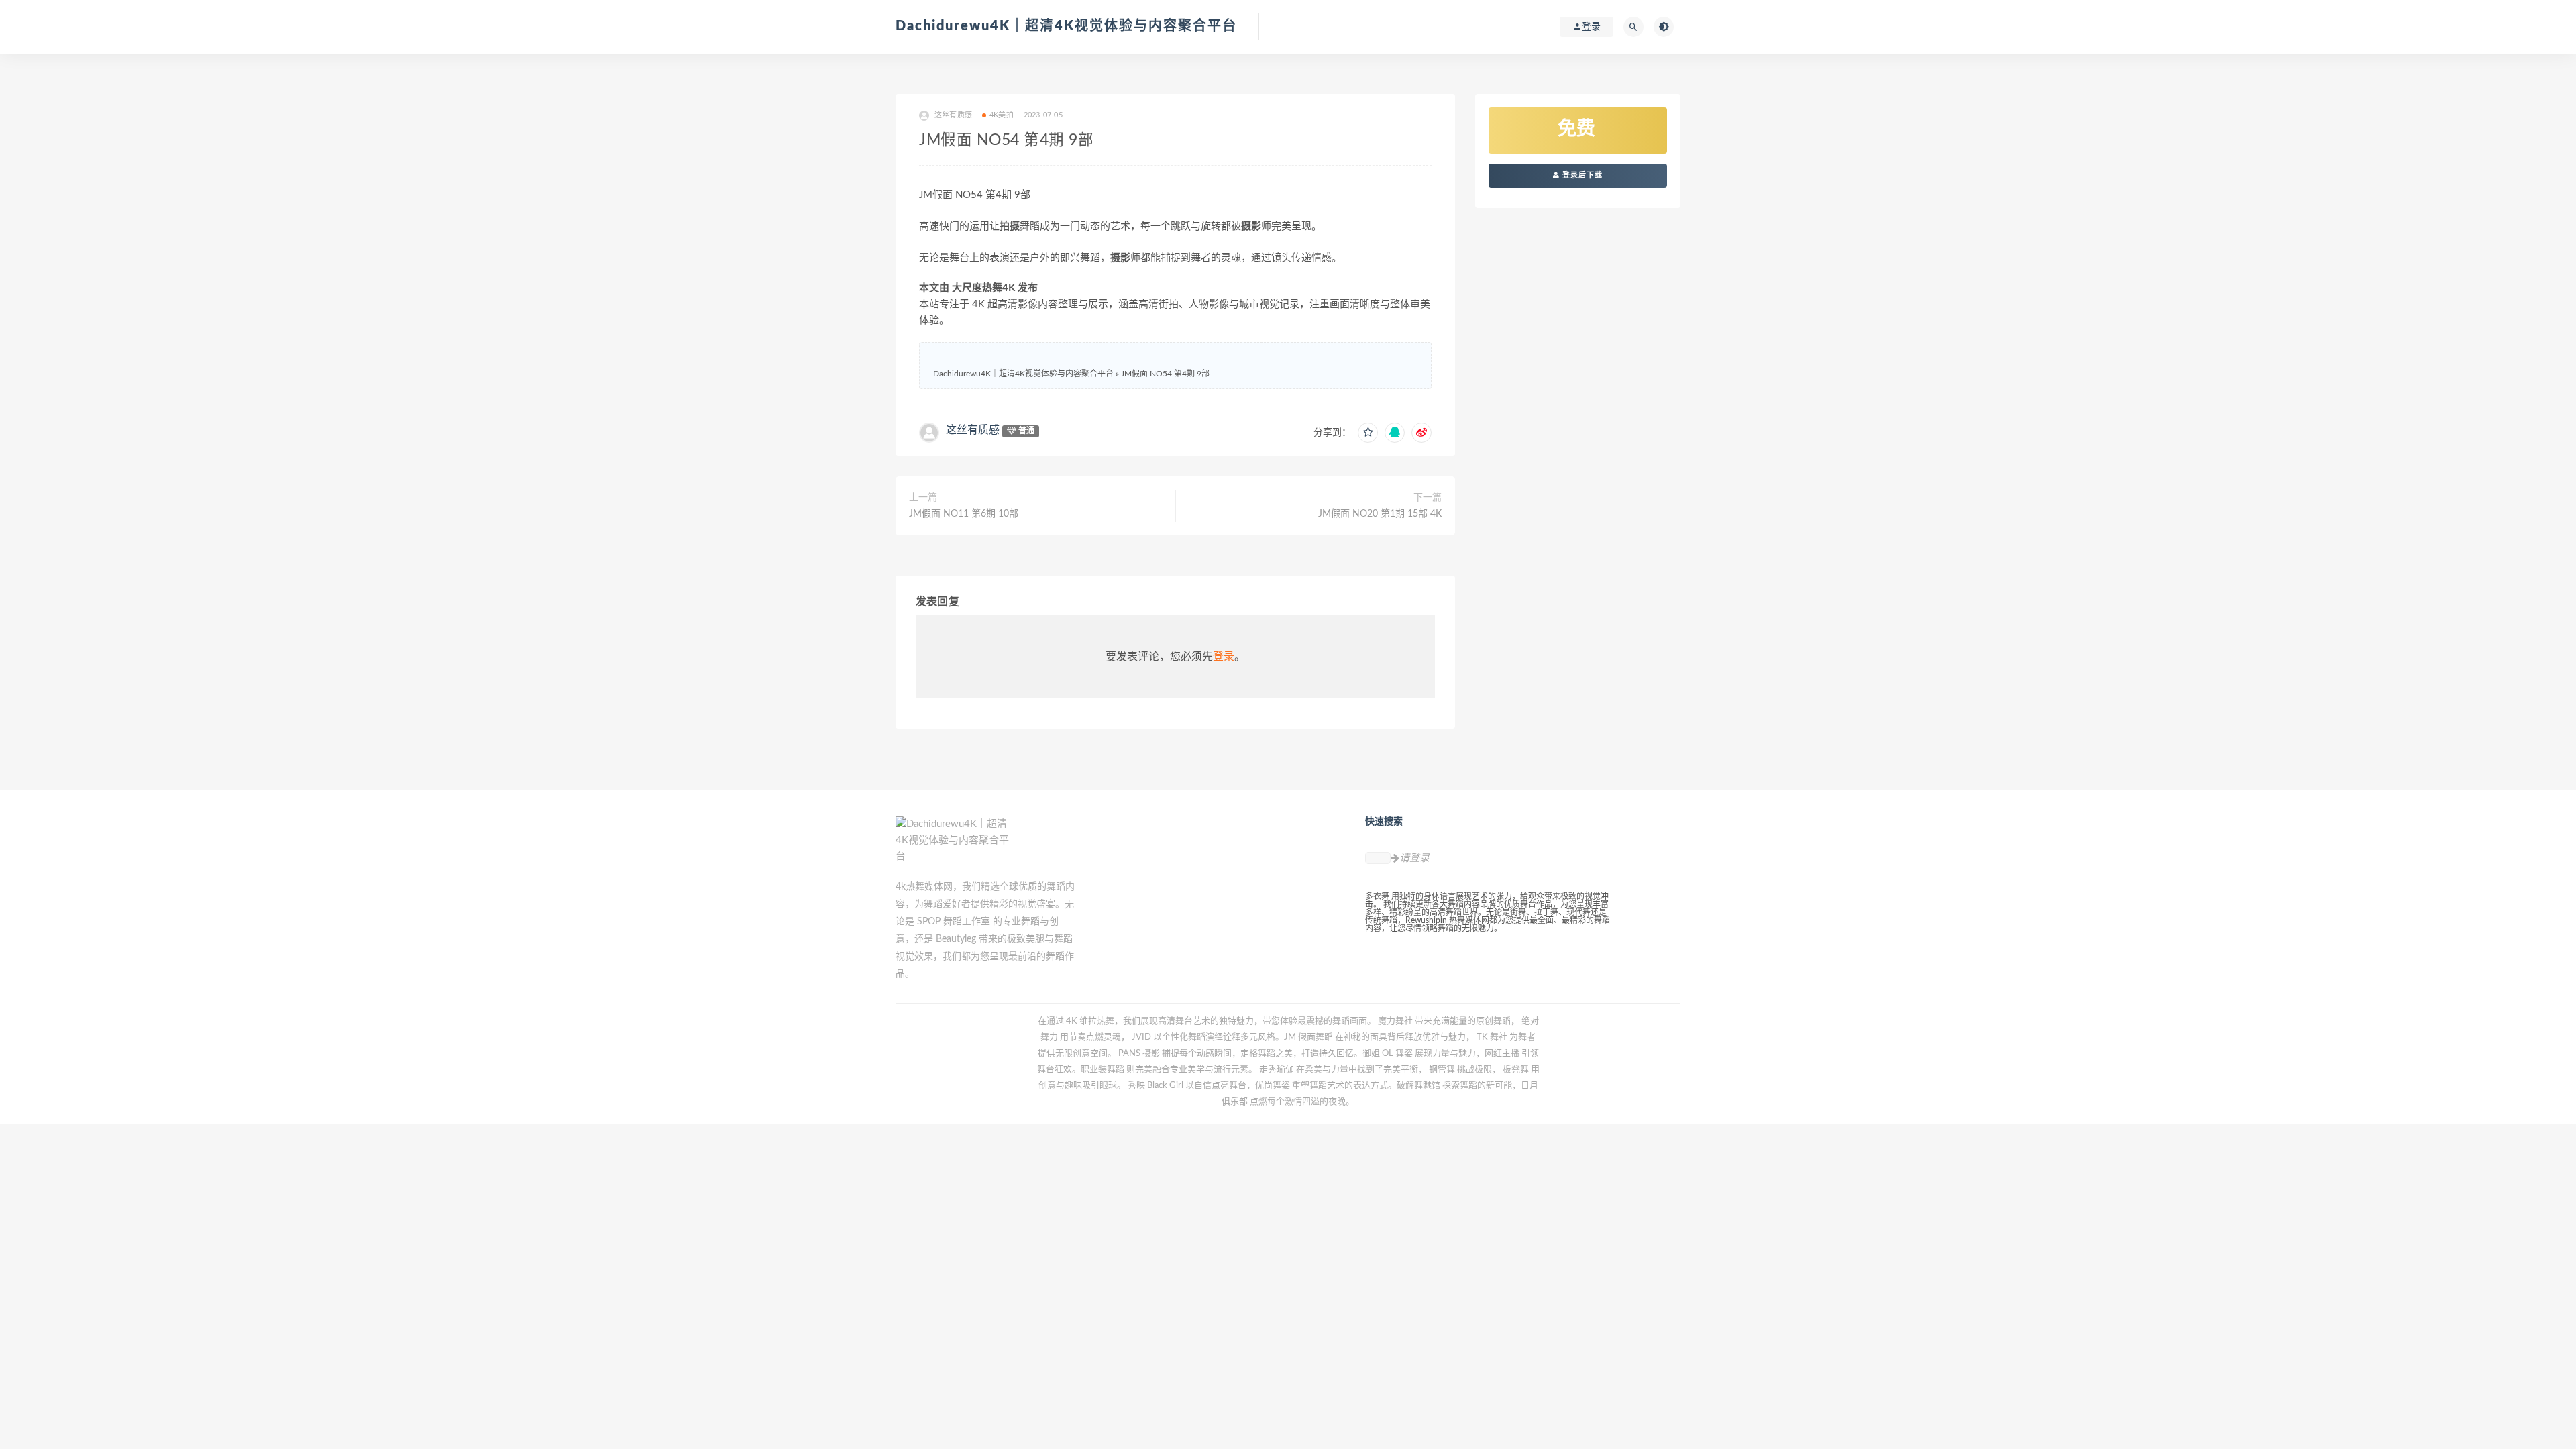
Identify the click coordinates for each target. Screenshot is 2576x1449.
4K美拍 (1002, 115)
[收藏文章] (1368, 433)
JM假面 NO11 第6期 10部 (964, 514)
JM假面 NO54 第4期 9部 (1165, 374)
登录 (1224, 657)
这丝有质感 (973, 430)
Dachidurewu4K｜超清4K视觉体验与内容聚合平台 (1066, 26)
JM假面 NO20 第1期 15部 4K (1380, 514)
